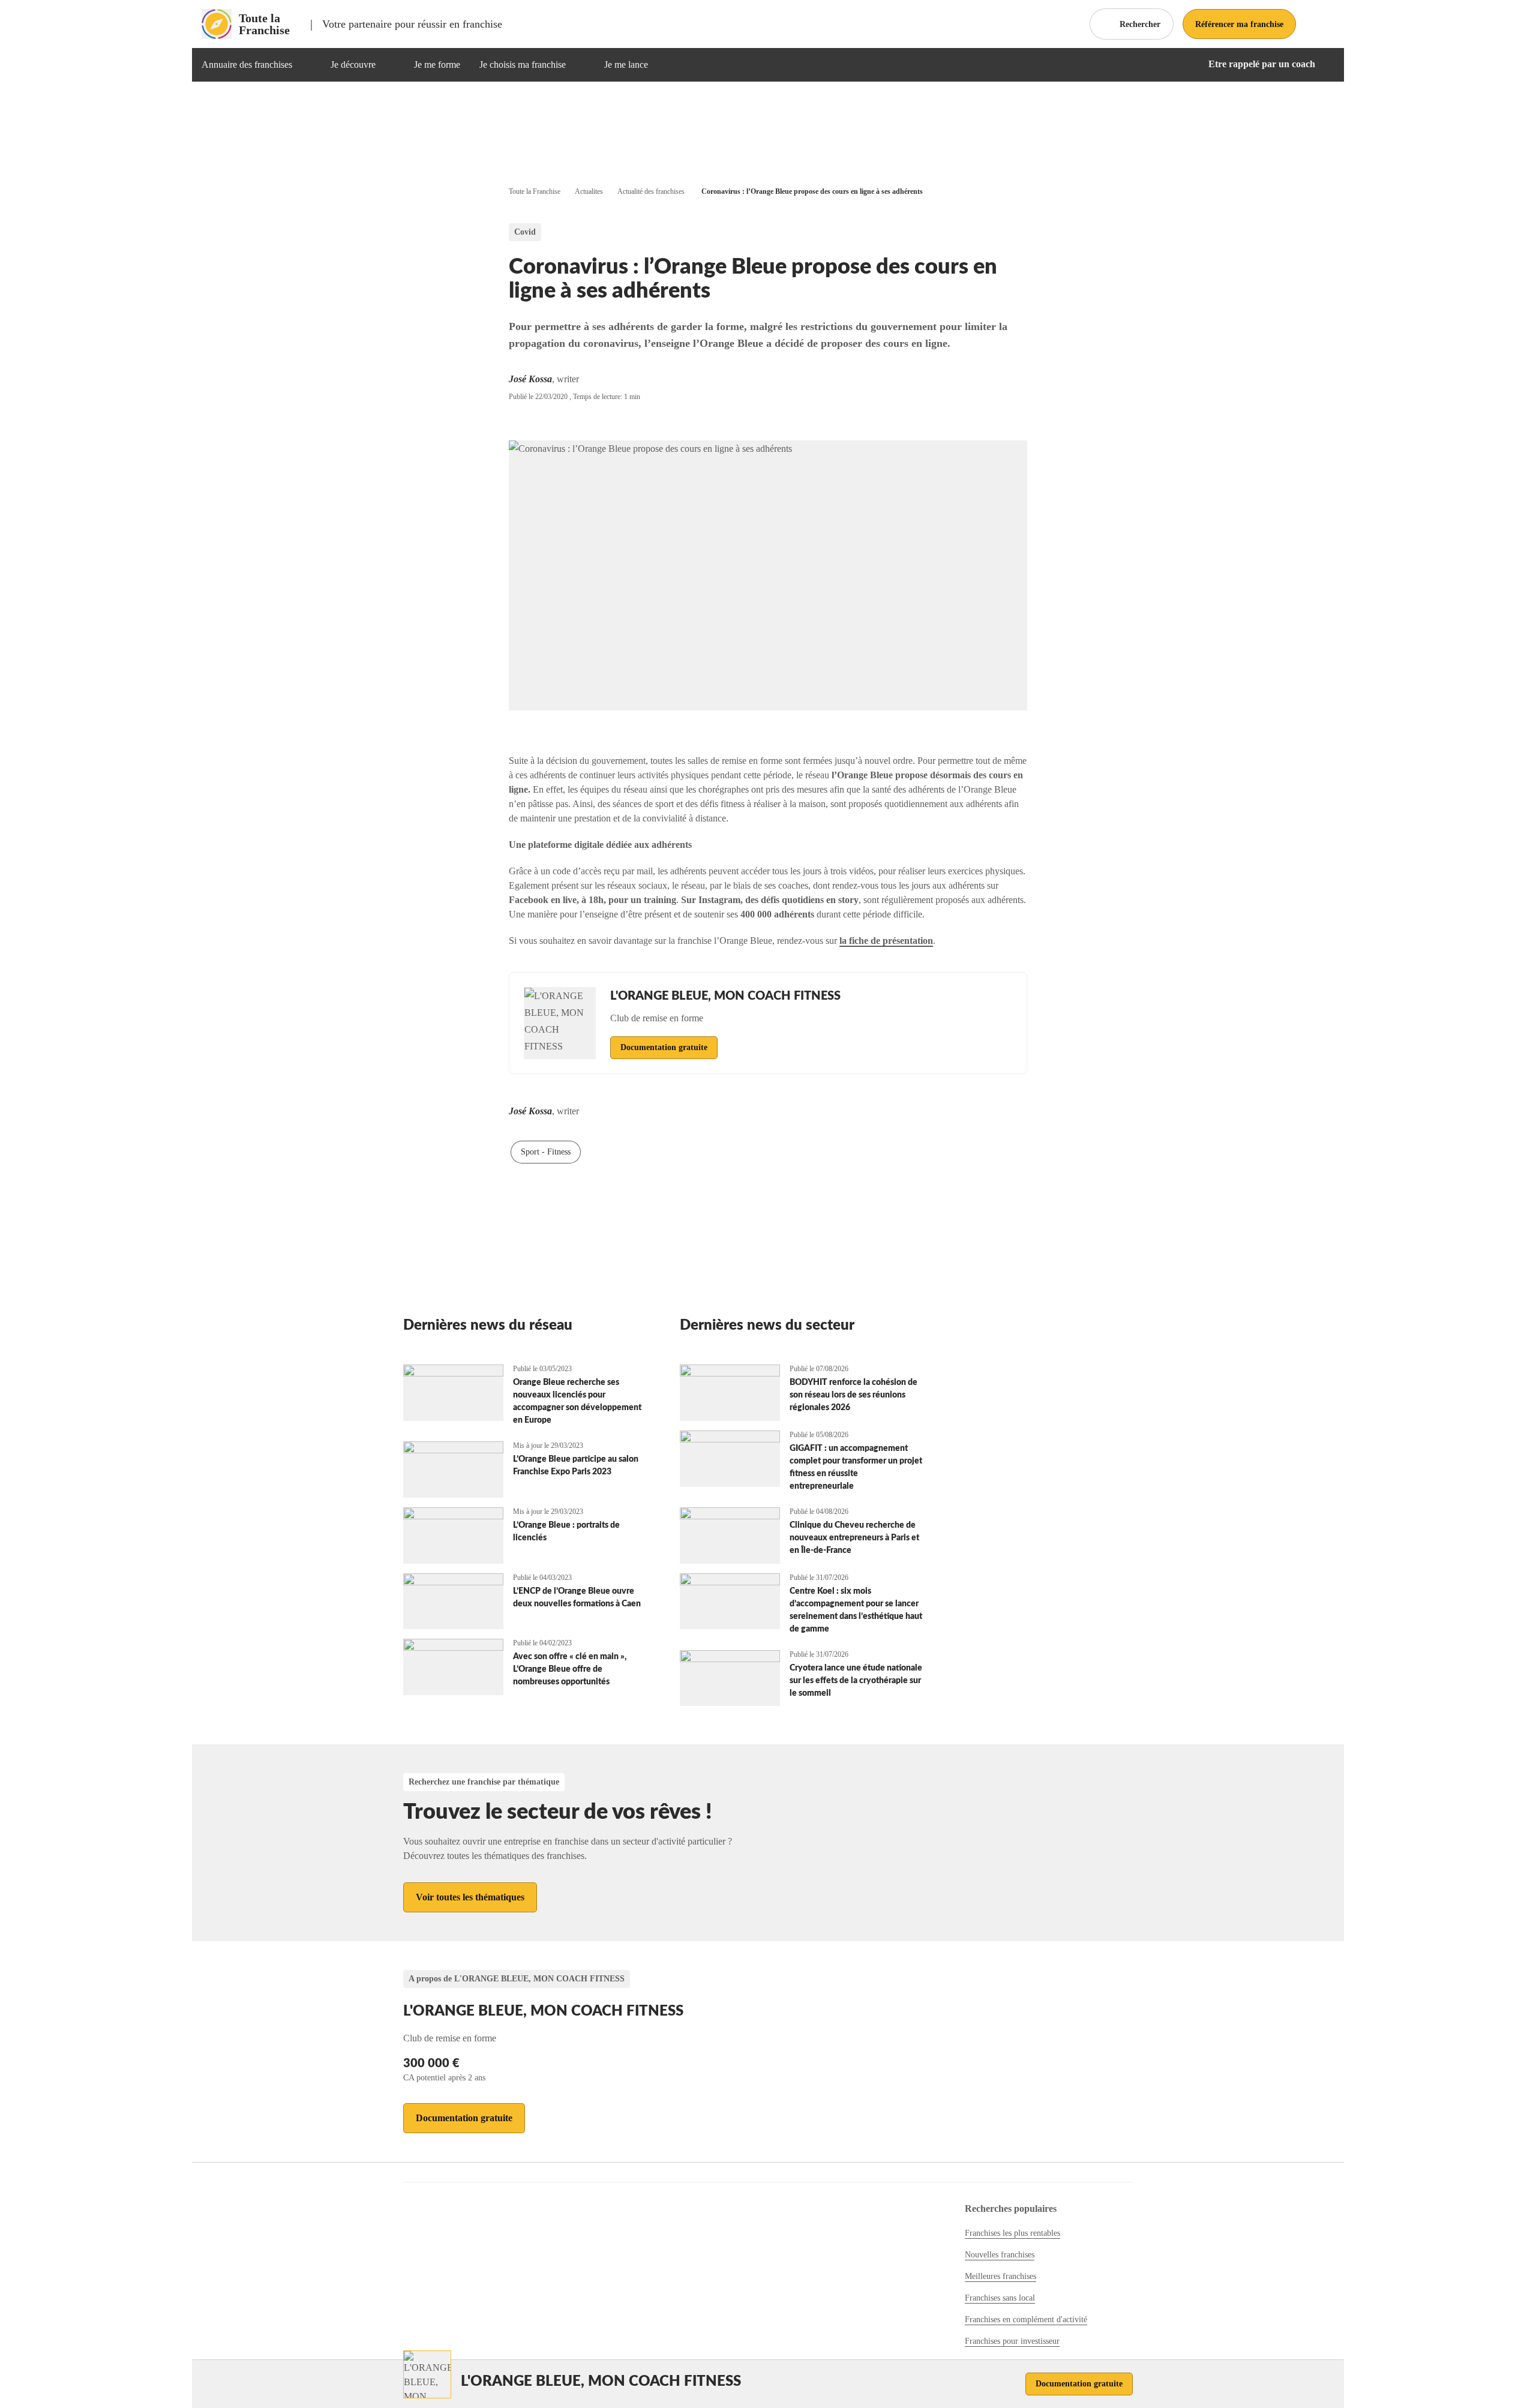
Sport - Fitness (546, 1152)
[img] (307, 65)
